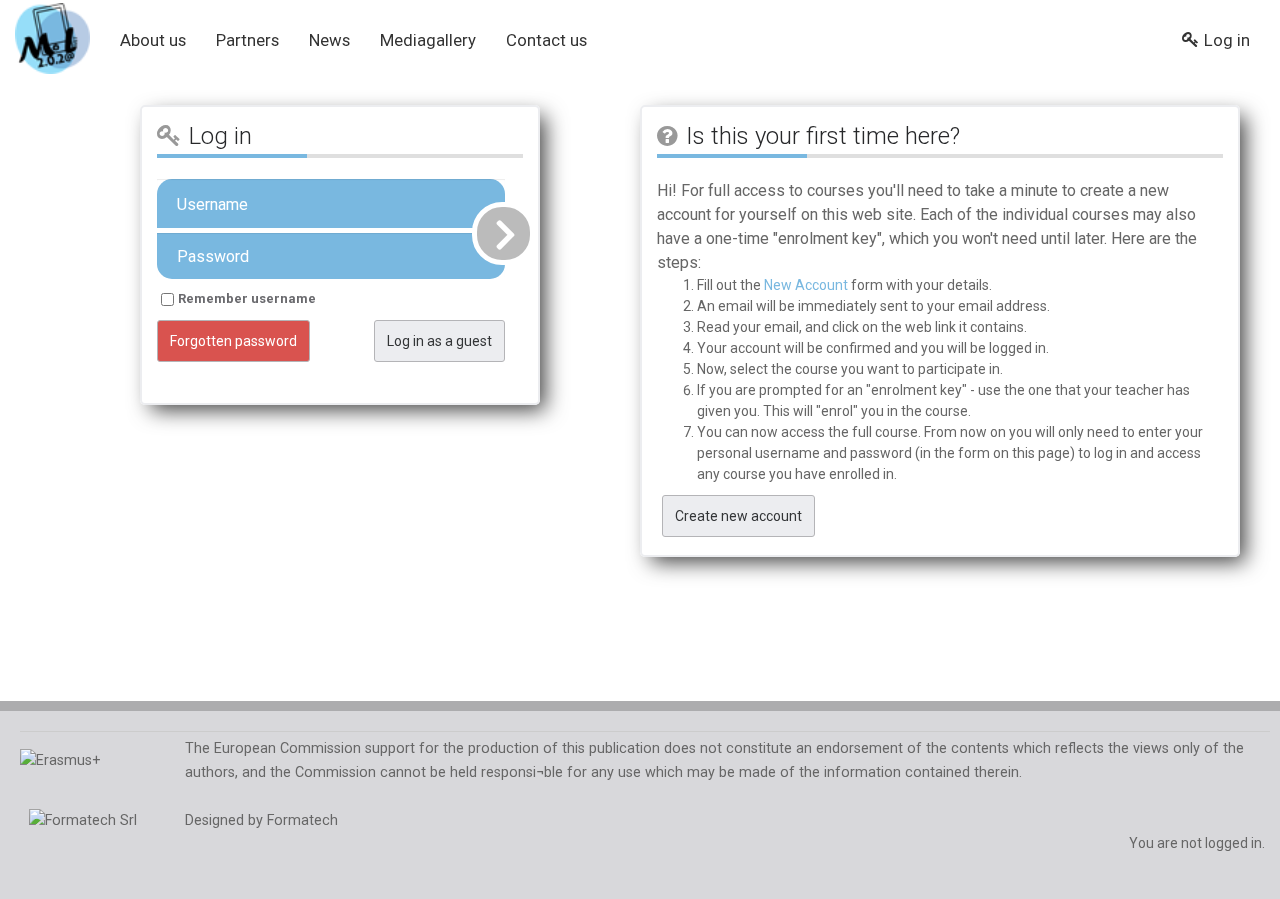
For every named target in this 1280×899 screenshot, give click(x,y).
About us (153, 40)
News (329, 40)
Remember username (247, 298)
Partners (247, 40)
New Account (806, 285)
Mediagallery (428, 40)
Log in (1227, 40)
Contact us (546, 40)
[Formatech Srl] (78, 820)
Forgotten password (233, 341)
